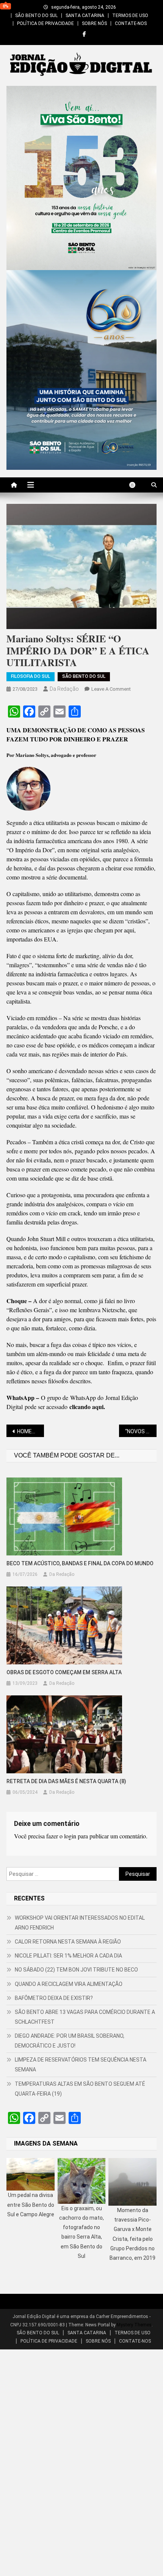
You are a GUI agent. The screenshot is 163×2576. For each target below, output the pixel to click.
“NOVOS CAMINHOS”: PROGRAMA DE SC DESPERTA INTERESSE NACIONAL (141, 1431)
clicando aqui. (87, 1407)
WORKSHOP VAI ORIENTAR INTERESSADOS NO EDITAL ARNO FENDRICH (80, 1923)
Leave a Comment (111, 689)
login (70, 1836)
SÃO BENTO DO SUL (36, 16)
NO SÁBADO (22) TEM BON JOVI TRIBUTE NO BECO (76, 1970)
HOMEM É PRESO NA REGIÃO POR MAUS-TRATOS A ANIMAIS (31, 1431)
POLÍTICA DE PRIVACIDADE (45, 23)
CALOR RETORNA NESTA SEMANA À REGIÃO (68, 1942)
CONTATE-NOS (131, 23)
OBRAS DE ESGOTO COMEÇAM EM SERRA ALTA (64, 1672)
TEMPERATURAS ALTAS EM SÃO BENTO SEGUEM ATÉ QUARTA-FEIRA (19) (80, 2089)
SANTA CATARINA (85, 16)
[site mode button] (136, 485)
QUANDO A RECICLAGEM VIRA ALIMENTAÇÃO (69, 1984)
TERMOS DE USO (130, 16)
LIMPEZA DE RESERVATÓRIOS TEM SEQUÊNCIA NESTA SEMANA (81, 2065)
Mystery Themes (134, 2325)
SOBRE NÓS (94, 23)
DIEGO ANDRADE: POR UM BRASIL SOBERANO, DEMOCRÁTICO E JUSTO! (70, 2041)
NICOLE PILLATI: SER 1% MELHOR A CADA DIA (68, 1956)
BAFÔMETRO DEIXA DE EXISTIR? (54, 1998)
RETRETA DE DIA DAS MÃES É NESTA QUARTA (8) (66, 1781)
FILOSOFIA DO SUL (31, 676)
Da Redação (64, 689)
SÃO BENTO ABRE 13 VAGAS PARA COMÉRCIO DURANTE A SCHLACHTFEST (85, 2017)
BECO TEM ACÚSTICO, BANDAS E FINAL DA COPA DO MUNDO (80, 1563)
